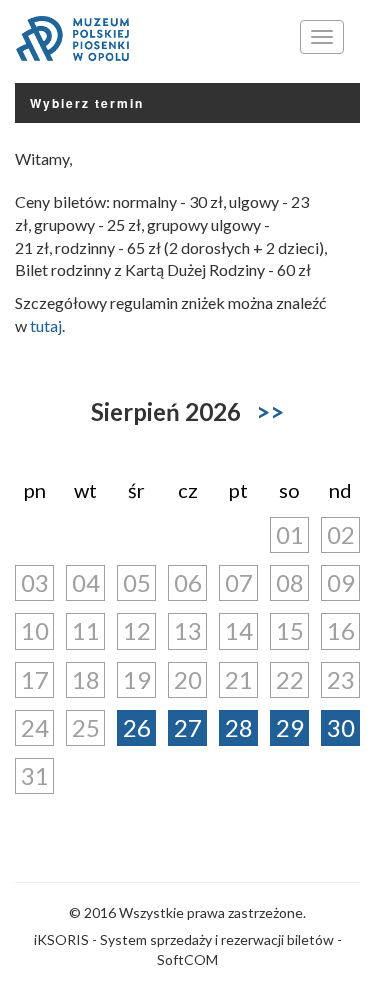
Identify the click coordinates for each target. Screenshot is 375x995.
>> (270, 411)
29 (290, 727)
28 (239, 727)
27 (188, 727)
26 (137, 727)
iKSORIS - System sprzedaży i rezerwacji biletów (184, 939)
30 (341, 727)
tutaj (46, 325)
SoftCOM (187, 959)
